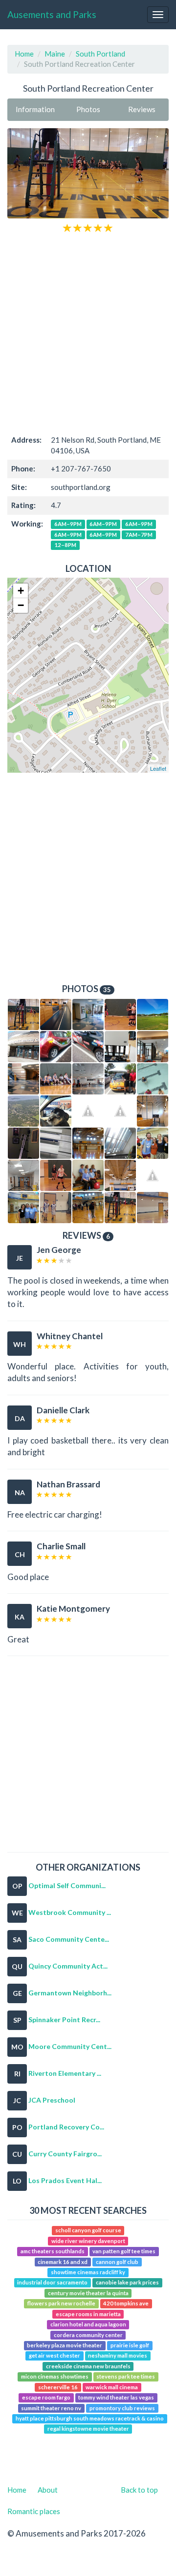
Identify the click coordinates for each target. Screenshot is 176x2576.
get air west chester (55, 2356)
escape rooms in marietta (88, 2314)
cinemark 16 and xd (63, 2262)
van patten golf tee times (124, 2251)
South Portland (100, 54)
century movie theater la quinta (88, 2293)
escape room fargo (46, 2397)
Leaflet (158, 768)
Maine (55, 54)
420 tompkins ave (126, 2304)
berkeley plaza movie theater (65, 2345)
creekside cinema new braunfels (88, 2366)
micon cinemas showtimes (55, 2376)
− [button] (21, 605)
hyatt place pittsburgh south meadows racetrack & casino (90, 2418)
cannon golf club (117, 2262)
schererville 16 (58, 2387)
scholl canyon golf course (88, 2231)
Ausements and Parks (52, 14)
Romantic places (34, 2511)
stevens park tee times (126, 2376)
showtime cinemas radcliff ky (88, 2272)
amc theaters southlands (53, 2251)
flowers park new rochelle (61, 2304)
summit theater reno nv (51, 2408)
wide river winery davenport (88, 2241)
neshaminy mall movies (118, 2356)
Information (35, 109)
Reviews (142, 109)
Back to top (139, 2490)
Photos (88, 109)
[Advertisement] (88, 333)
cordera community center (88, 2335)
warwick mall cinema (112, 2387)
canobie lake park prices (127, 2283)
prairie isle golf (130, 2345)
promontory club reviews (122, 2408)
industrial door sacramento (52, 2283)
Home (24, 54)
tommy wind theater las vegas (116, 2397)
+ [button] (21, 591)
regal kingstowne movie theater (88, 2429)
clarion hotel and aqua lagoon (88, 2324)
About (48, 2490)
